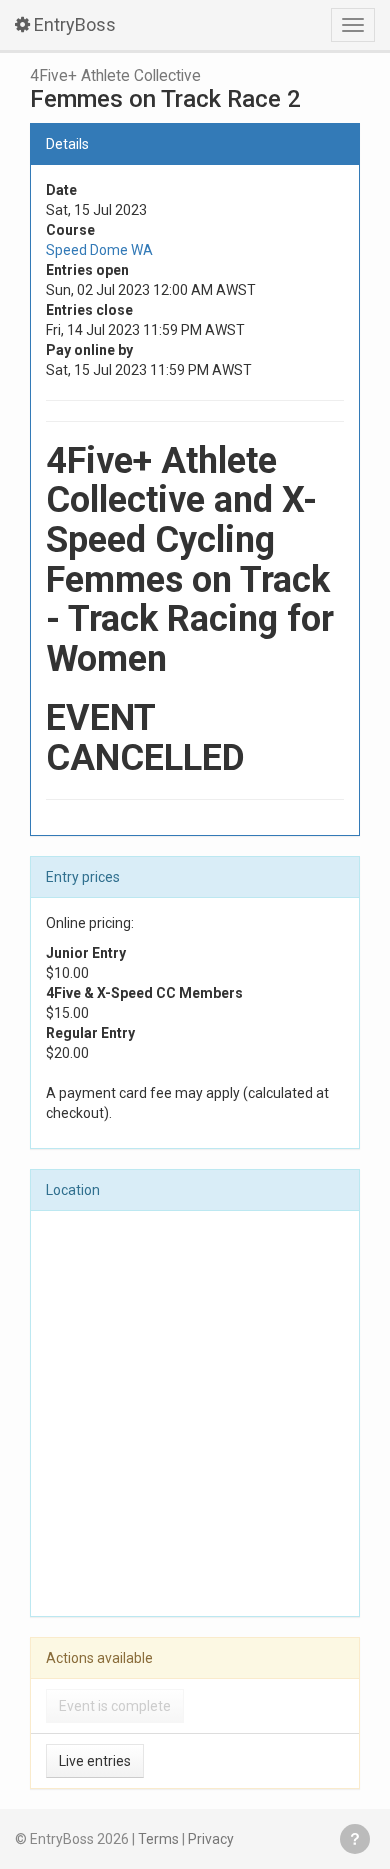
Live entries (95, 1761)
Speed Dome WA (99, 250)
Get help (355, 1839)
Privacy (211, 1839)
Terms (158, 1839)
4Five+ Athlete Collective (115, 76)
